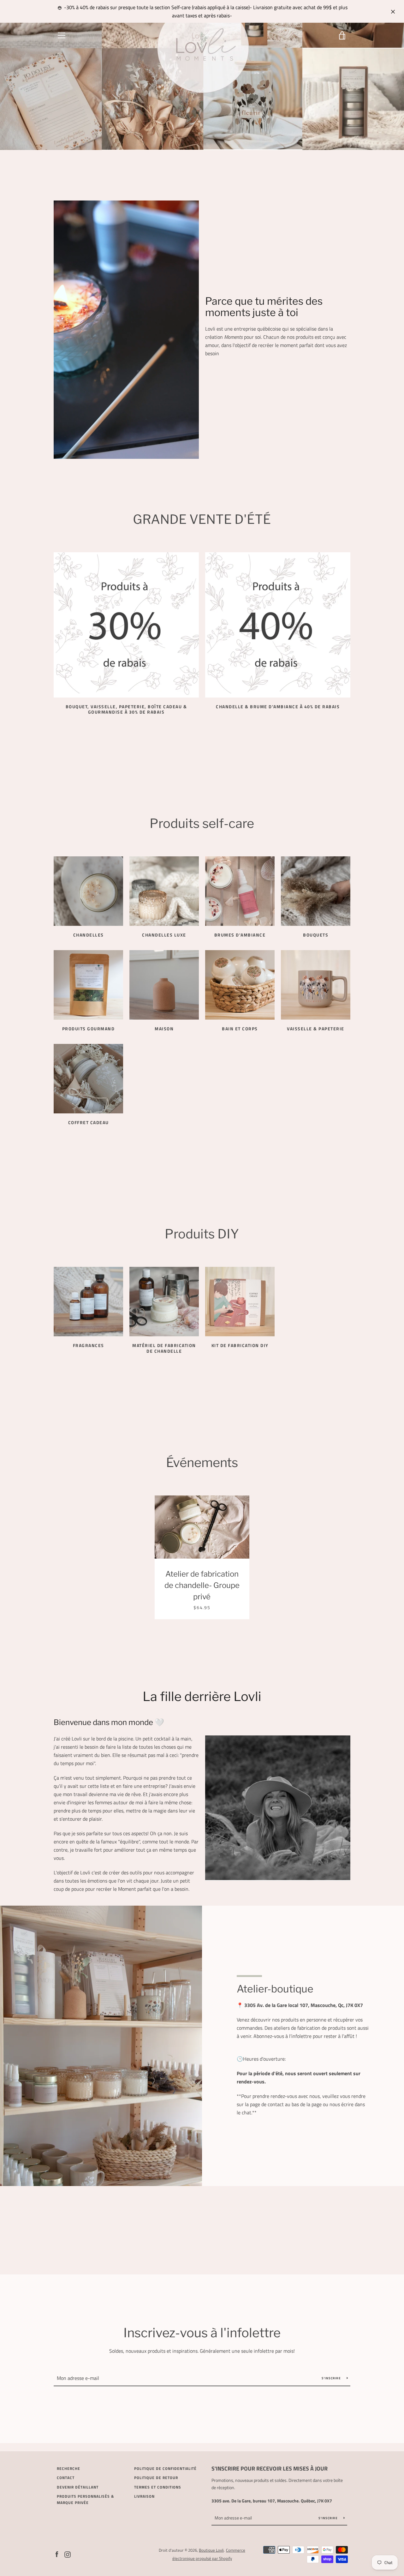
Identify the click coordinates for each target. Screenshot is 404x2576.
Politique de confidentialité (165, 2468)
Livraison (144, 2496)
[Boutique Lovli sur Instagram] (68, 2554)
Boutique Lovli (211, 2550)
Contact (66, 2478)
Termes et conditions (158, 2487)
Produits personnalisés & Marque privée (85, 2499)
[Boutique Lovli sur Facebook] (57, 2554)
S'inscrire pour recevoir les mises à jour (270, 2468)
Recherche (68, 2468)
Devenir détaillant (78, 2487)
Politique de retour (156, 2478)
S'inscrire (332, 2378)
